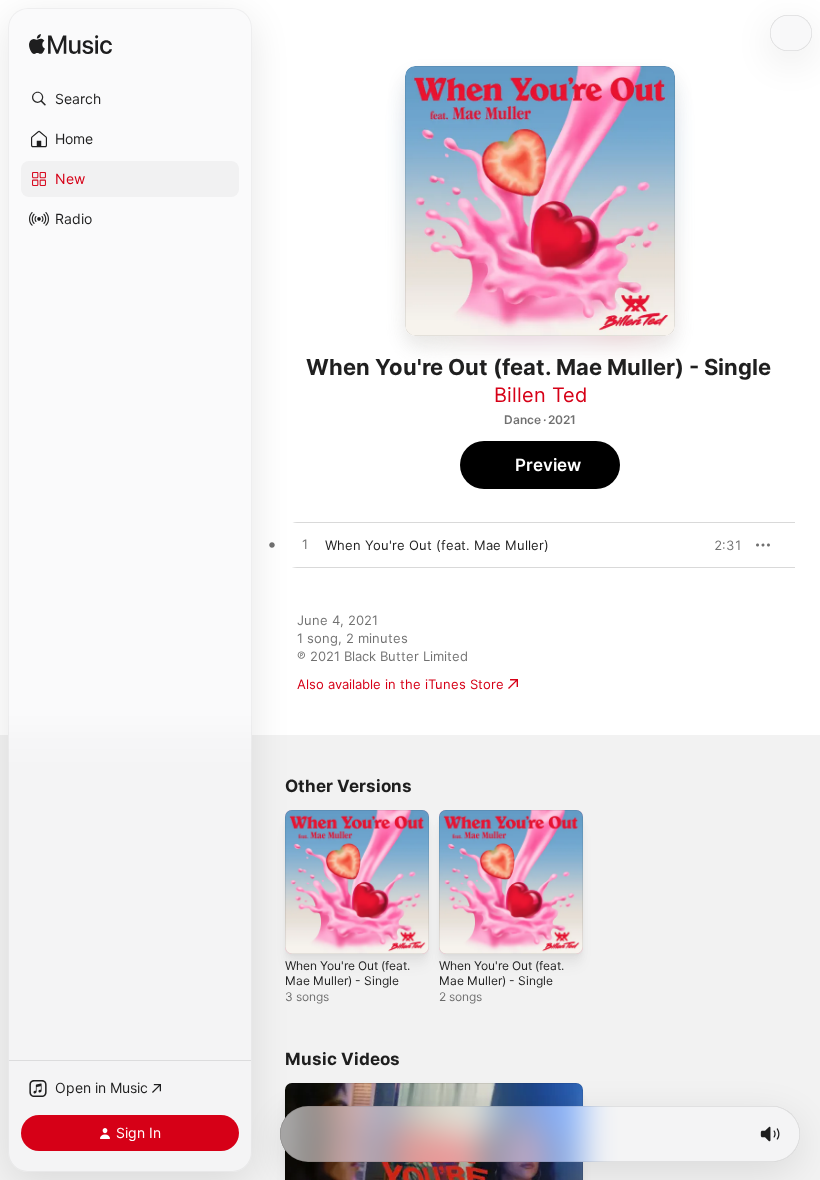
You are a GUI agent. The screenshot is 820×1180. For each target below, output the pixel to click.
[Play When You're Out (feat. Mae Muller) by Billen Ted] (305, 545)
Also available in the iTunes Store (400, 684)
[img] (70, 45)
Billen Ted (540, 395)
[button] (130, 99)
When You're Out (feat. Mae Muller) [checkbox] (437, 545)
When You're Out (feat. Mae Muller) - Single (347, 973)
